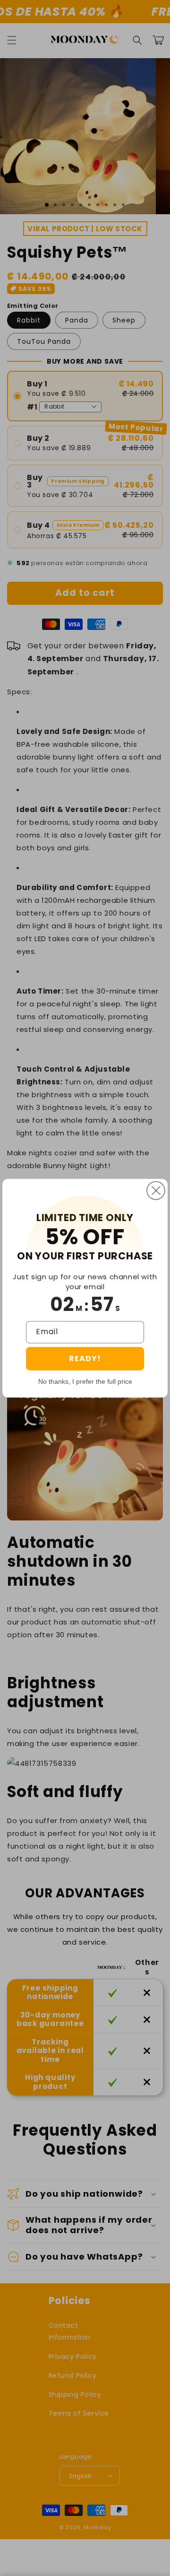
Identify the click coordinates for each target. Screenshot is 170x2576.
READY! (85, 1358)
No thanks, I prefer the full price (85, 1381)
